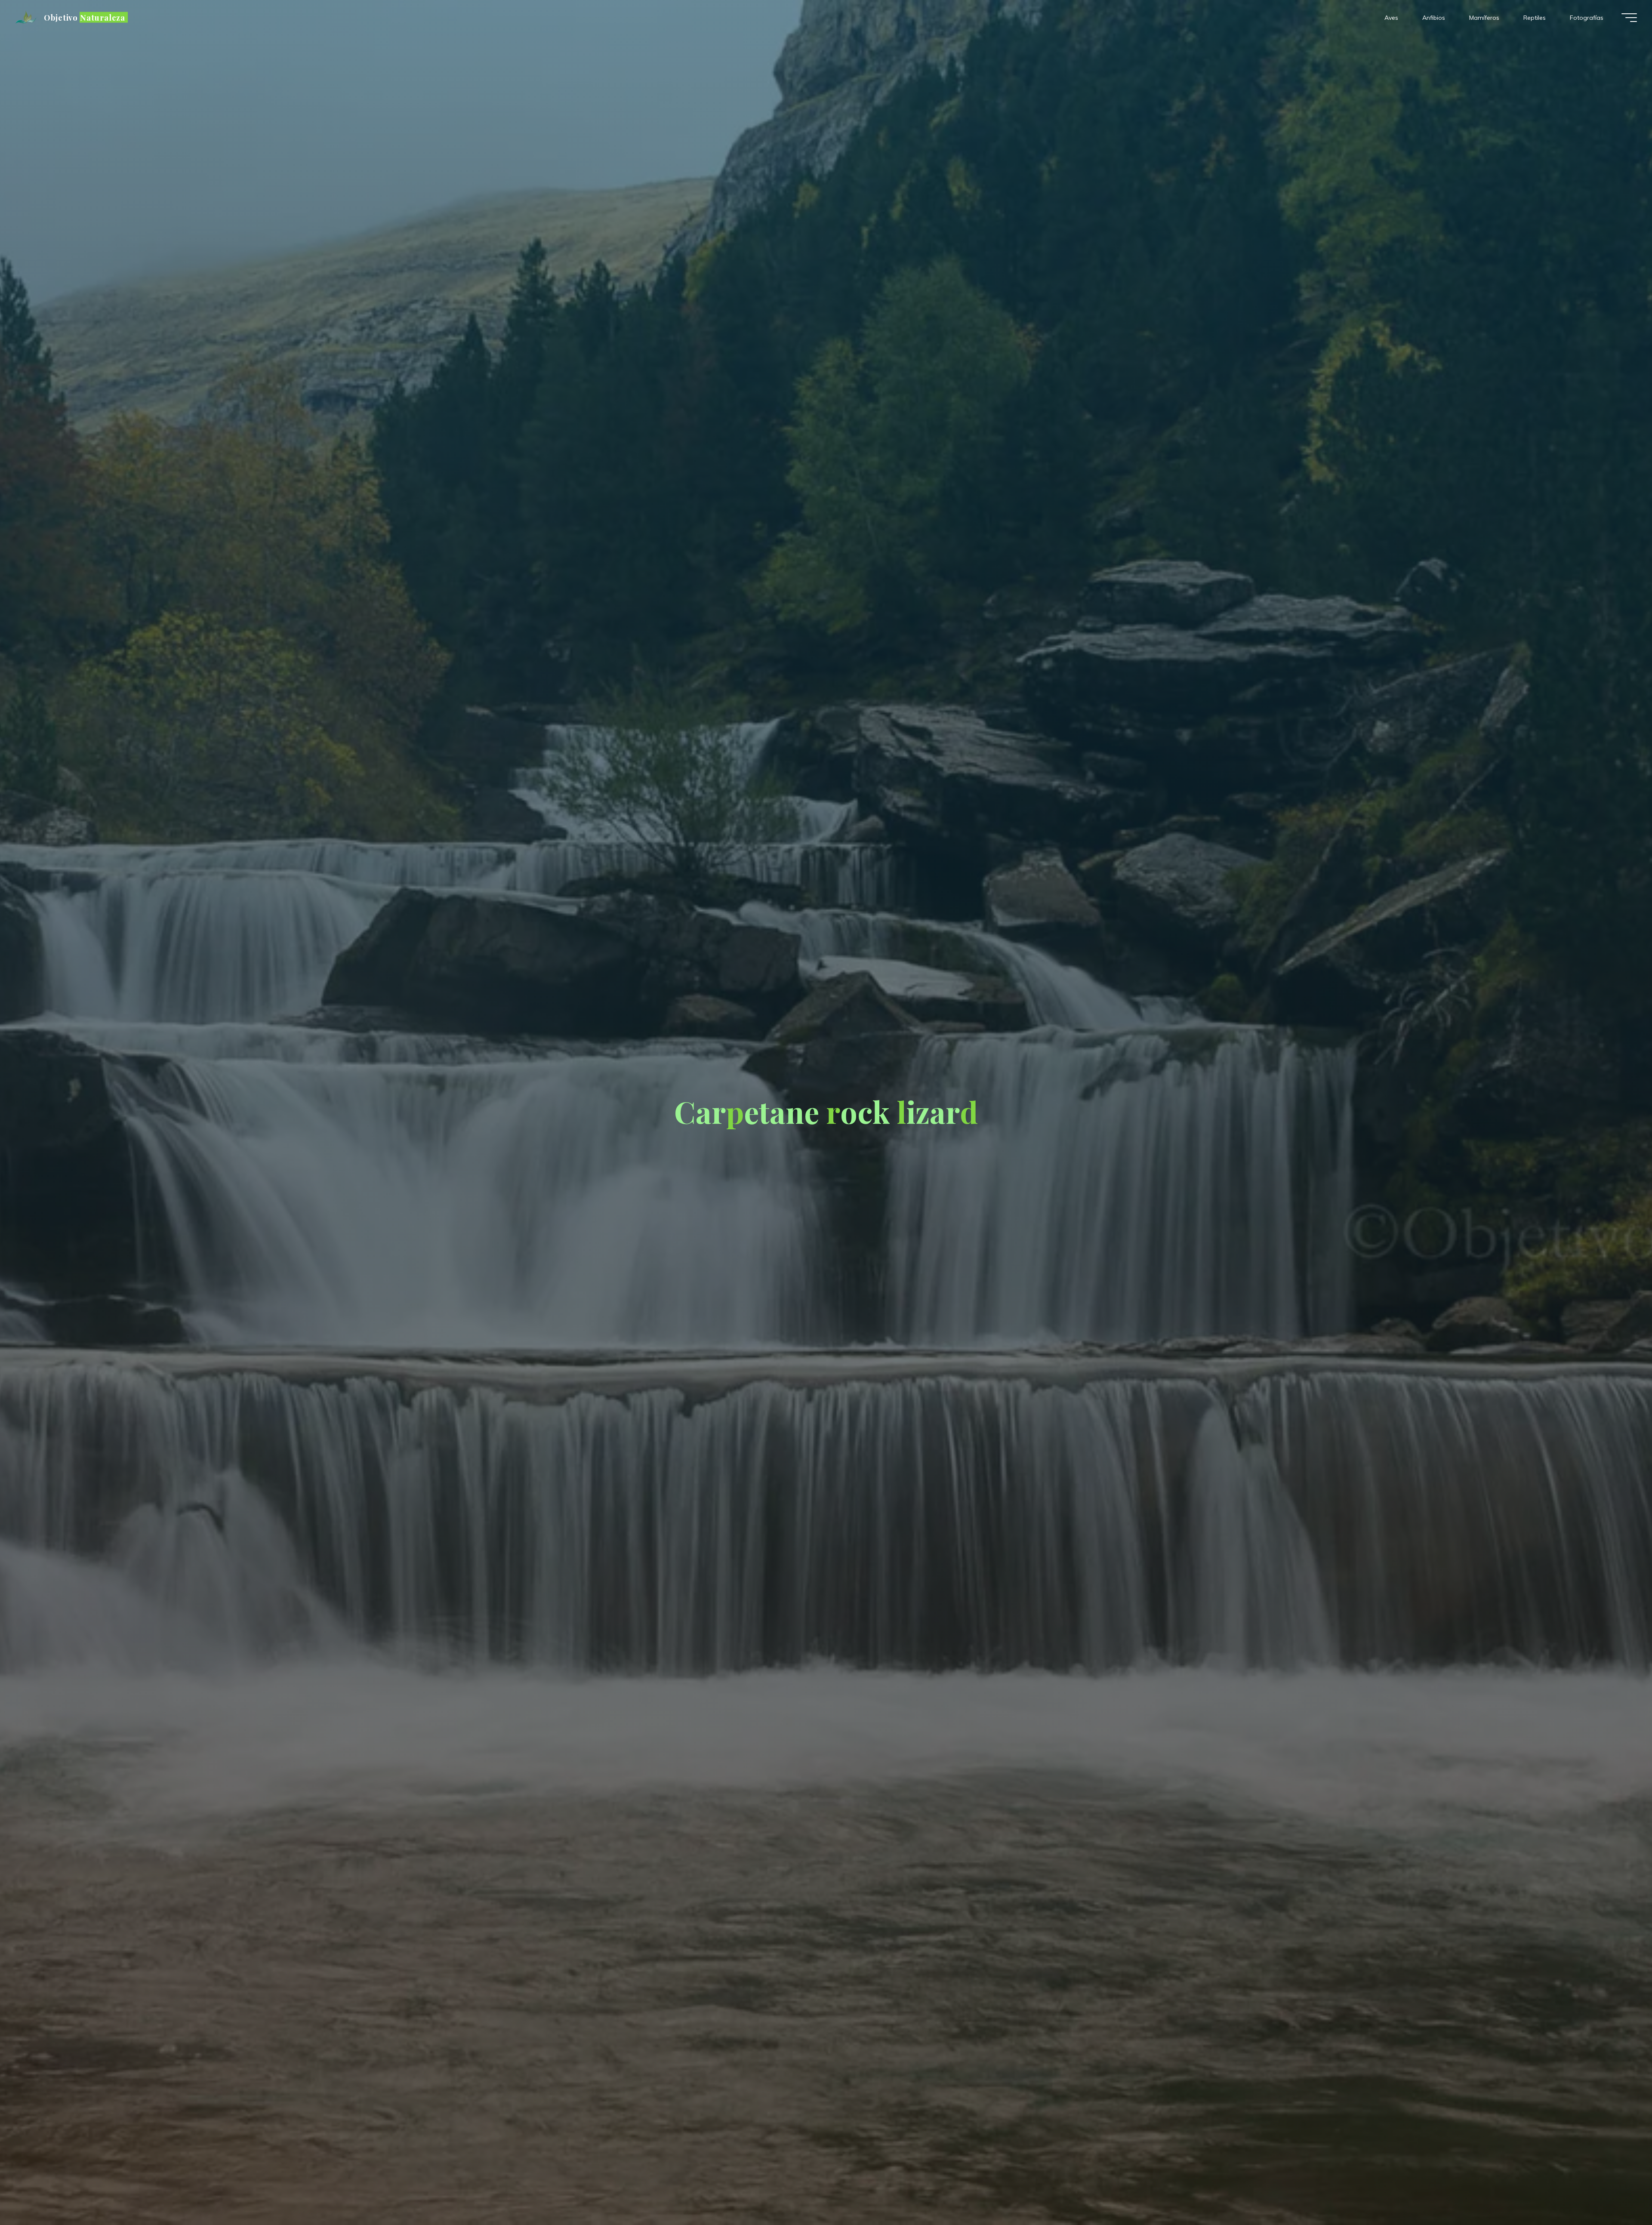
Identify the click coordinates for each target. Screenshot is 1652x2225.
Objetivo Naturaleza (85, 17)
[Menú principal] (1629, 18)
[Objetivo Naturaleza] (27, 18)
